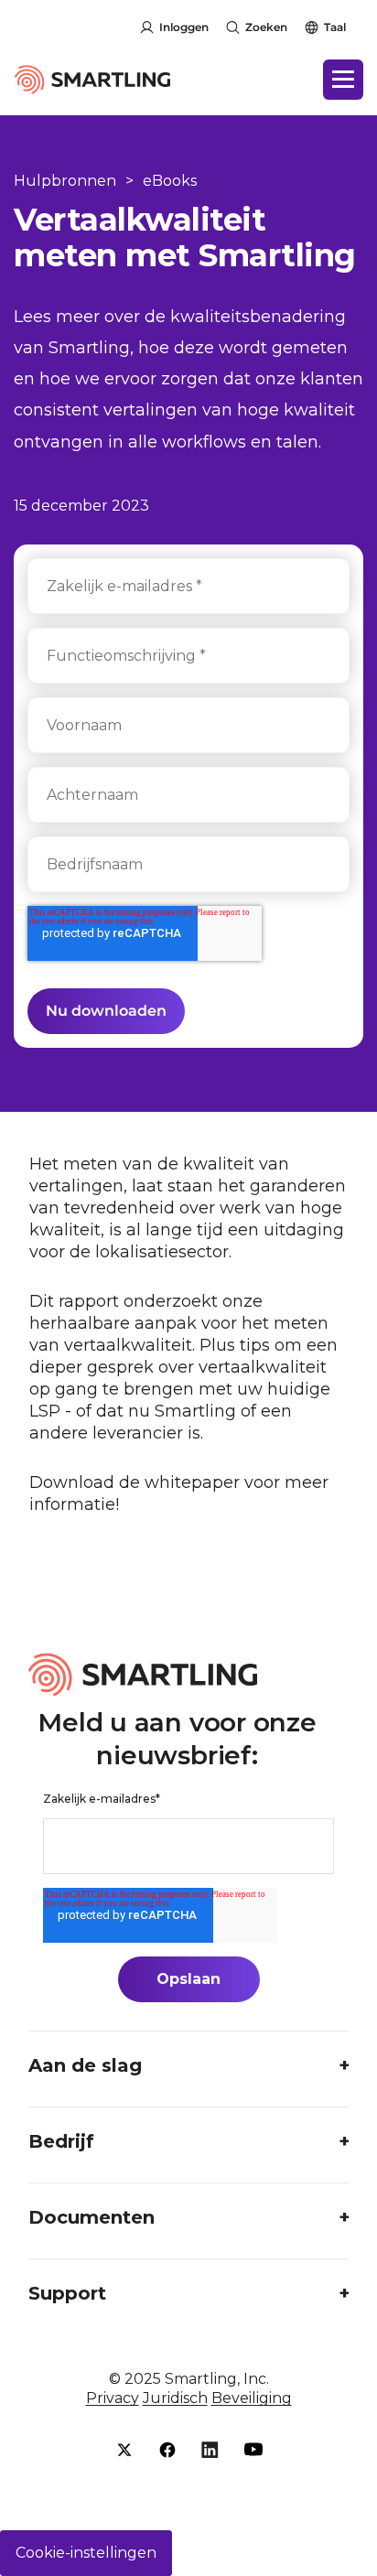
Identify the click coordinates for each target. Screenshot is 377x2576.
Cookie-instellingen (86, 2553)
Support (67, 2293)
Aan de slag (85, 2065)
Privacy (113, 2398)
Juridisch (175, 2398)
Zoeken (266, 27)
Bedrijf (61, 2141)
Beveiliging (252, 2398)
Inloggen (184, 27)
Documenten (92, 2217)
